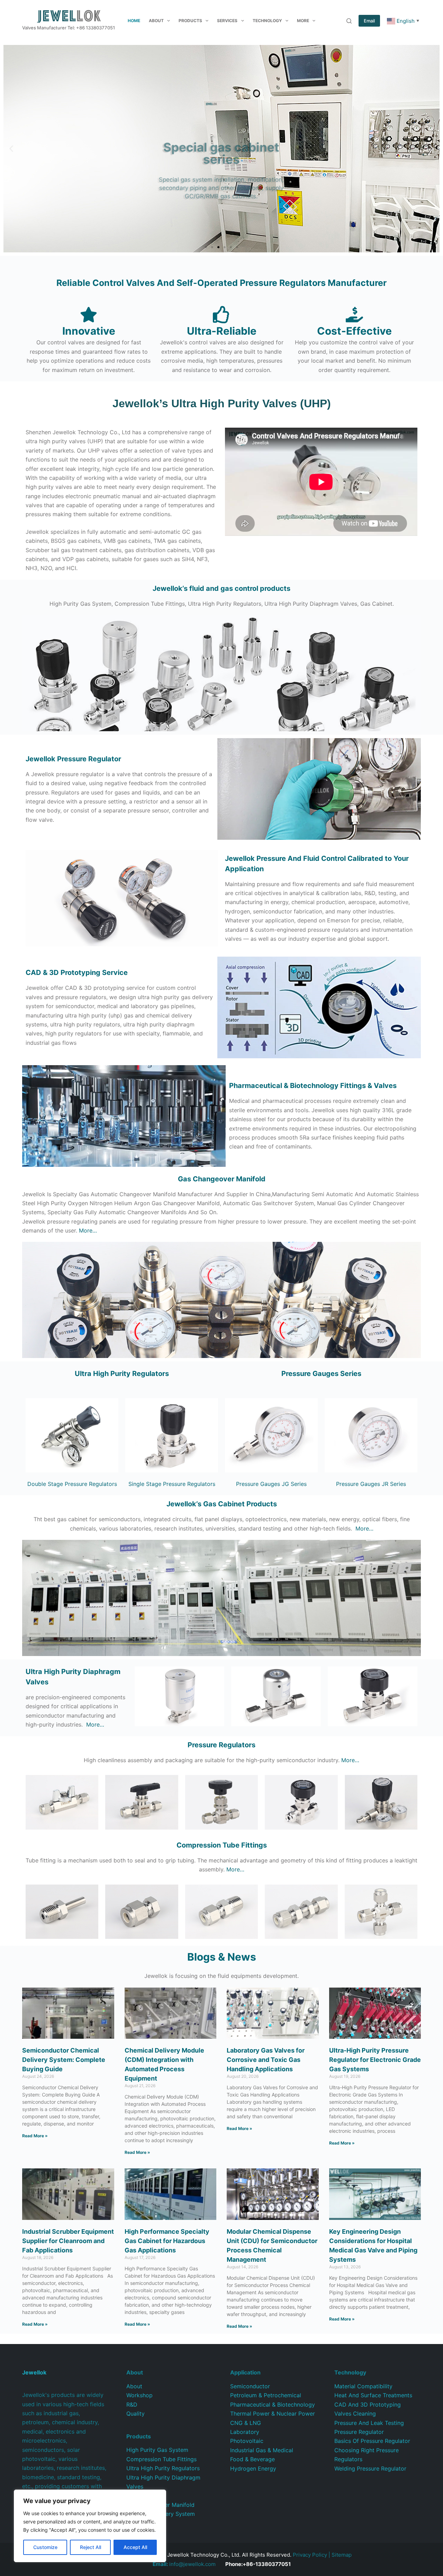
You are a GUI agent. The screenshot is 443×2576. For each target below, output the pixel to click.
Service (77, 973)
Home (134, 21)
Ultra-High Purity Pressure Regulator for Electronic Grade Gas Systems (375, 2060)
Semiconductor (250, 2386)
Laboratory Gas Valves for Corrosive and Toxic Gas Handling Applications (266, 2060)
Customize (45, 2547)
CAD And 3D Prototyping (368, 2405)
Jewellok (73, 759)
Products (190, 21)
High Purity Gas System (157, 2450)
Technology (267, 21)
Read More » (35, 2136)
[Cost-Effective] (354, 315)
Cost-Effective (354, 331)
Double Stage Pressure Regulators (72, 1484)
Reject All (91, 2547)
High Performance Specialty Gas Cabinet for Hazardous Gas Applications (167, 2241)
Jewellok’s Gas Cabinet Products (222, 1504)
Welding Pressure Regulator (370, 2468)
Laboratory (245, 2432)
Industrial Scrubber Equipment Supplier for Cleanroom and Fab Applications (68, 2241)
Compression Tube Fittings (161, 2459)
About (156, 21)
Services (227, 21)
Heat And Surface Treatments (373, 2395)
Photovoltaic (247, 2441)
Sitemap (342, 2555)
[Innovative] (89, 315)
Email (369, 21)
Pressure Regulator (359, 2432)
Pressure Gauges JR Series (371, 1484)
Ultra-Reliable (222, 331)
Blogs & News (222, 1957)
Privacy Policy (310, 2555)
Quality (135, 2414)
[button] (11, 149)
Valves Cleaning (355, 2414)
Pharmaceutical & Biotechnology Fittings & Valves (313, 1086)
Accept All (135, 2547)
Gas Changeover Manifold (222, 1179)
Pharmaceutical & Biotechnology (273, 2405)
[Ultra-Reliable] (221, 315)
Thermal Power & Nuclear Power (273, 2414)
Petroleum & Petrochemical (266, 2395)
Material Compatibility (363, 2386)
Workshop (139, 2395)
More (303, 21)
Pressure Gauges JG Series (271, 1484)
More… (88, 1230)
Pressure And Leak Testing (369, 2423)
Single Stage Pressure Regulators (172, 1484)
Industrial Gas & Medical (262, 2450)
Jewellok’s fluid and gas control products (221, 588)
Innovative (89, 331)
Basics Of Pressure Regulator (372, 2441)
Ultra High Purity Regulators (122, 1374)
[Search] (349, 21)
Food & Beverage (252, 2459)
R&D (132, 2405)
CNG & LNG (246, 2423)
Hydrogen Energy (253, 2468)
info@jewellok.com (184, 2564)
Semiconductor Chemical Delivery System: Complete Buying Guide (64, 2060)
